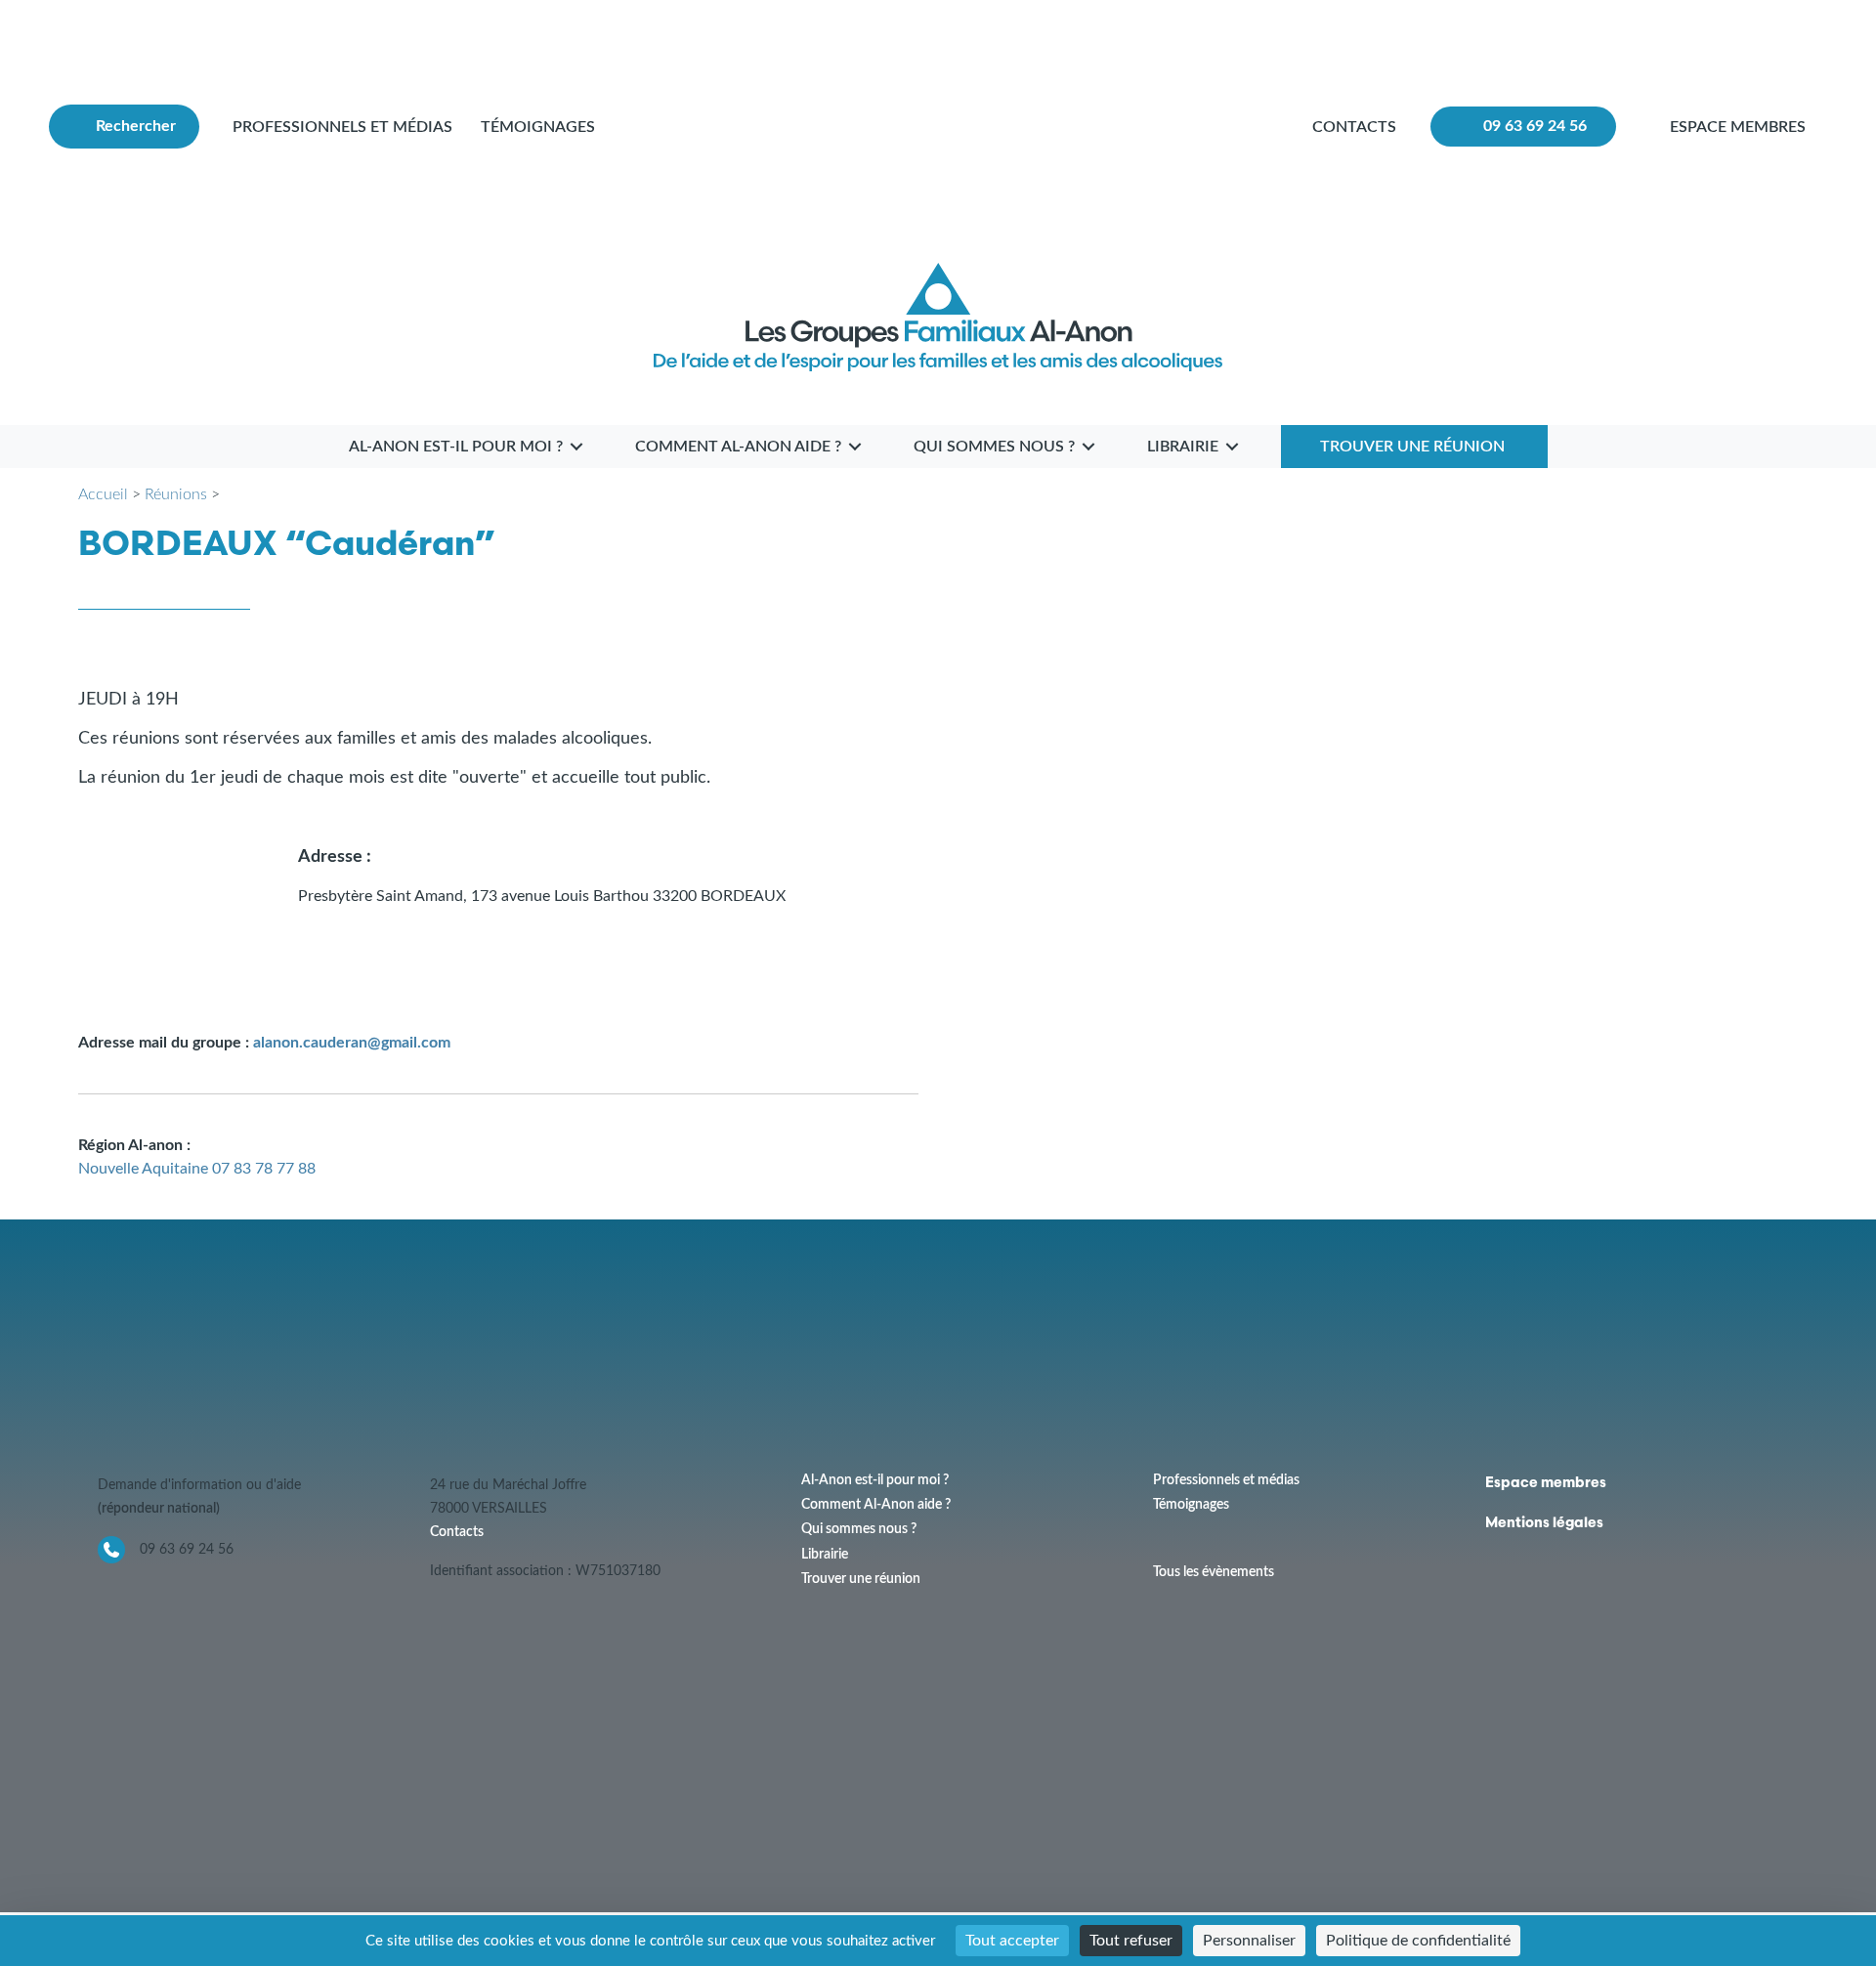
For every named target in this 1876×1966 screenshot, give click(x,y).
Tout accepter (1012, 1941)
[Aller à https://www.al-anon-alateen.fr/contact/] (1354, 127)
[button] (124, 127)
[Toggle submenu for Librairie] (1232, 446)
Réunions (176, 494)
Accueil (103, 494)
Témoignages (538, 127)
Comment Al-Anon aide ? (876, 1505)
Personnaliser (1249, 1941)
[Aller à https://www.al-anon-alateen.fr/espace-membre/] (1744, 127)
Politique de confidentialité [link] (1418, 1941)
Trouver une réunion (861, 1579)
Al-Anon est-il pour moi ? (875, 1480)
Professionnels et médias (342, 127)
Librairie (825, 1555)
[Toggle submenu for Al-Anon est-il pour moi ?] (576, 446)
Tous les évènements (1214, 1572)
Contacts (457, 1532)
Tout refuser (1131, 1941)
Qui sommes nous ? (859, 1529)
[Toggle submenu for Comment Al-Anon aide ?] (855, 446)
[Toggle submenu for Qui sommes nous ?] (1088, 446)
